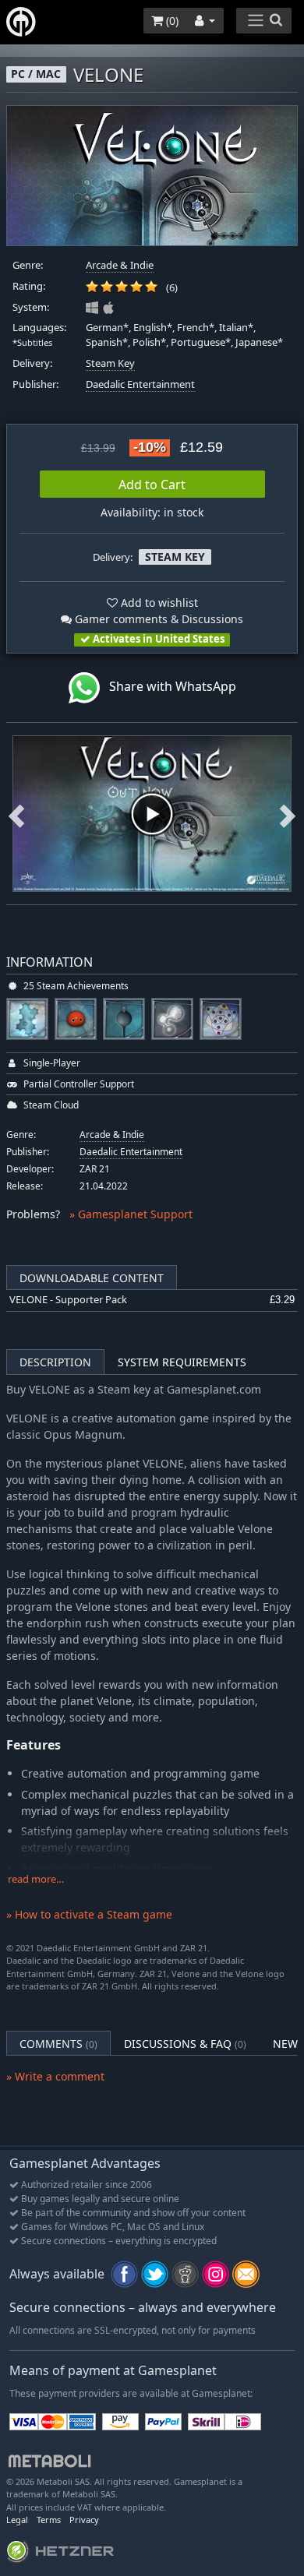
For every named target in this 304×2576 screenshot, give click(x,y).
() (171, 21)
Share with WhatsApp (168, 686)
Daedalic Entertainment (140, 384)
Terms (49, 2520)
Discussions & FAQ (185, 2044)
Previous (16, 814)
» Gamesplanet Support (131, 1214)
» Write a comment (55, 2076)
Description (55, 1362)
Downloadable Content (92, 1278)
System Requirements (182, 1362)
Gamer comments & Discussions (157, 619)
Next (288, 814)
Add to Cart (152, 485)
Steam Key (110, 363)
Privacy (84, 2520)
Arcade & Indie (120, 265)
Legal (17, 2520)
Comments (58, 2044)
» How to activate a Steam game (89, 1914)
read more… (36, 1879)
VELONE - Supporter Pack (68, 1300)
